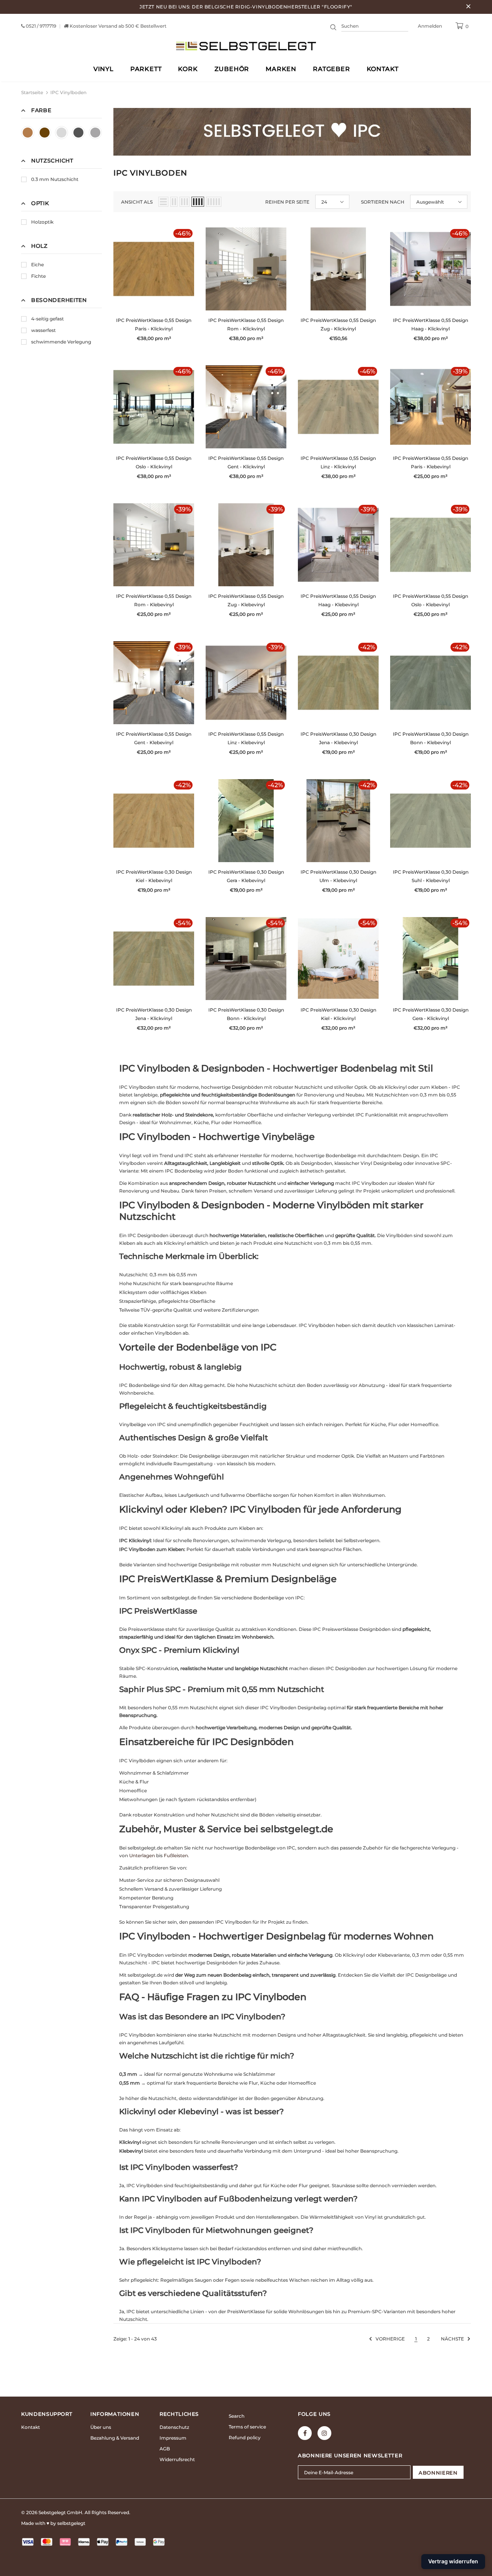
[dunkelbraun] (45, 133)
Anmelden (430, 26)
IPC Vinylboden (68, 92)
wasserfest (43, 330)
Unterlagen (142, 1855)
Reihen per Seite (287, 202)
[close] (468, 7)
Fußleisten (176, 1855)
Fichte (38, 276)
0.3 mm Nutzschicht (55, 179)
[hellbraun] (28, 133)
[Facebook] (305, 2433)
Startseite (32, 92)
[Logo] (246, 46)
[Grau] (95, 133)
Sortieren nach (383, 202)
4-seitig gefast (47, 319)
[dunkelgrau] (78, 133)
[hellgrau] (61, 133)
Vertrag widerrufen (453, 2561)
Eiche (37, 265)
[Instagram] (324, 2433)
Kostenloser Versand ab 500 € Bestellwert (118, 26)
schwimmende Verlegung (61, 342)
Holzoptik (42, 222)
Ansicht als (137, 202)
